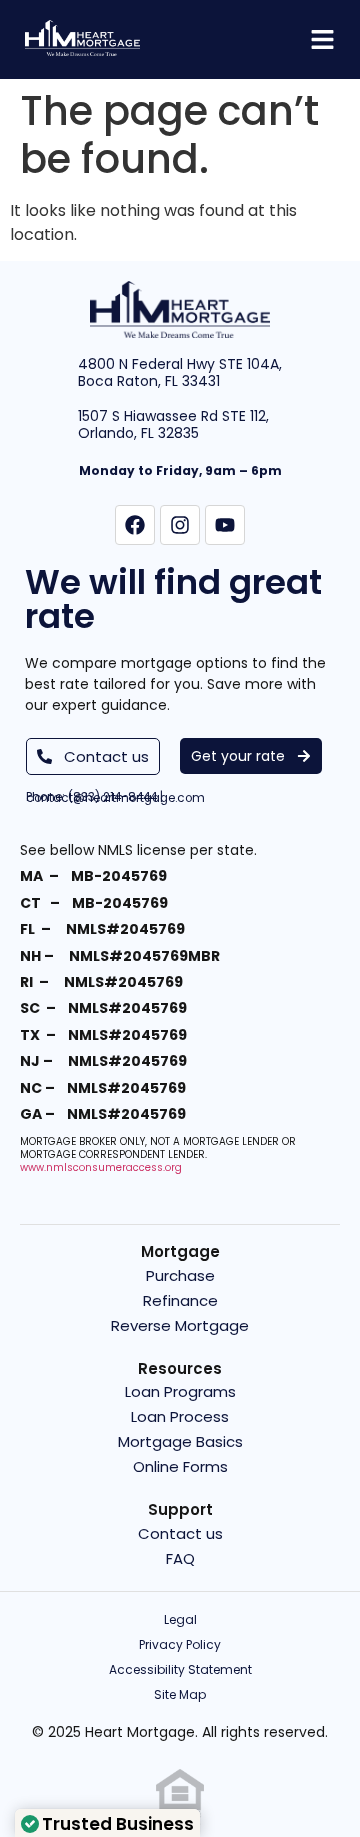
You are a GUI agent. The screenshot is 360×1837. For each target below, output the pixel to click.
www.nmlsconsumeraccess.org (101, 1167)
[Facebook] (135, 525)
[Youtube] (225, 525)
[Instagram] (180, 525)
